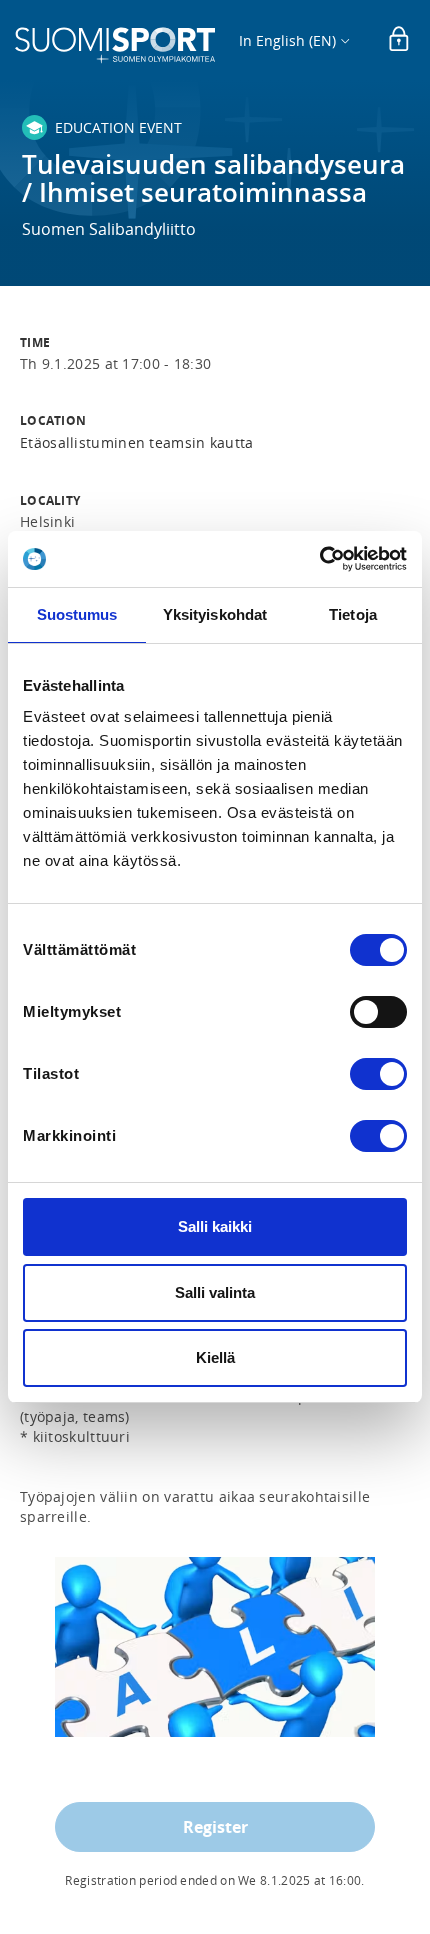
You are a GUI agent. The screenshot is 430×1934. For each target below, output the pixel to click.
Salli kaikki (215, 1226)
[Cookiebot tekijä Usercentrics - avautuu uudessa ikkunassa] (319, 559)
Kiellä (215, 1357)
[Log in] (399, 40)
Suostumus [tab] (77, 614)
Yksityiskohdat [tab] (215, 614)
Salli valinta (215, 1292)
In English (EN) (287, 40)
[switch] (378, 1012)
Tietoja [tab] (353, 614)
